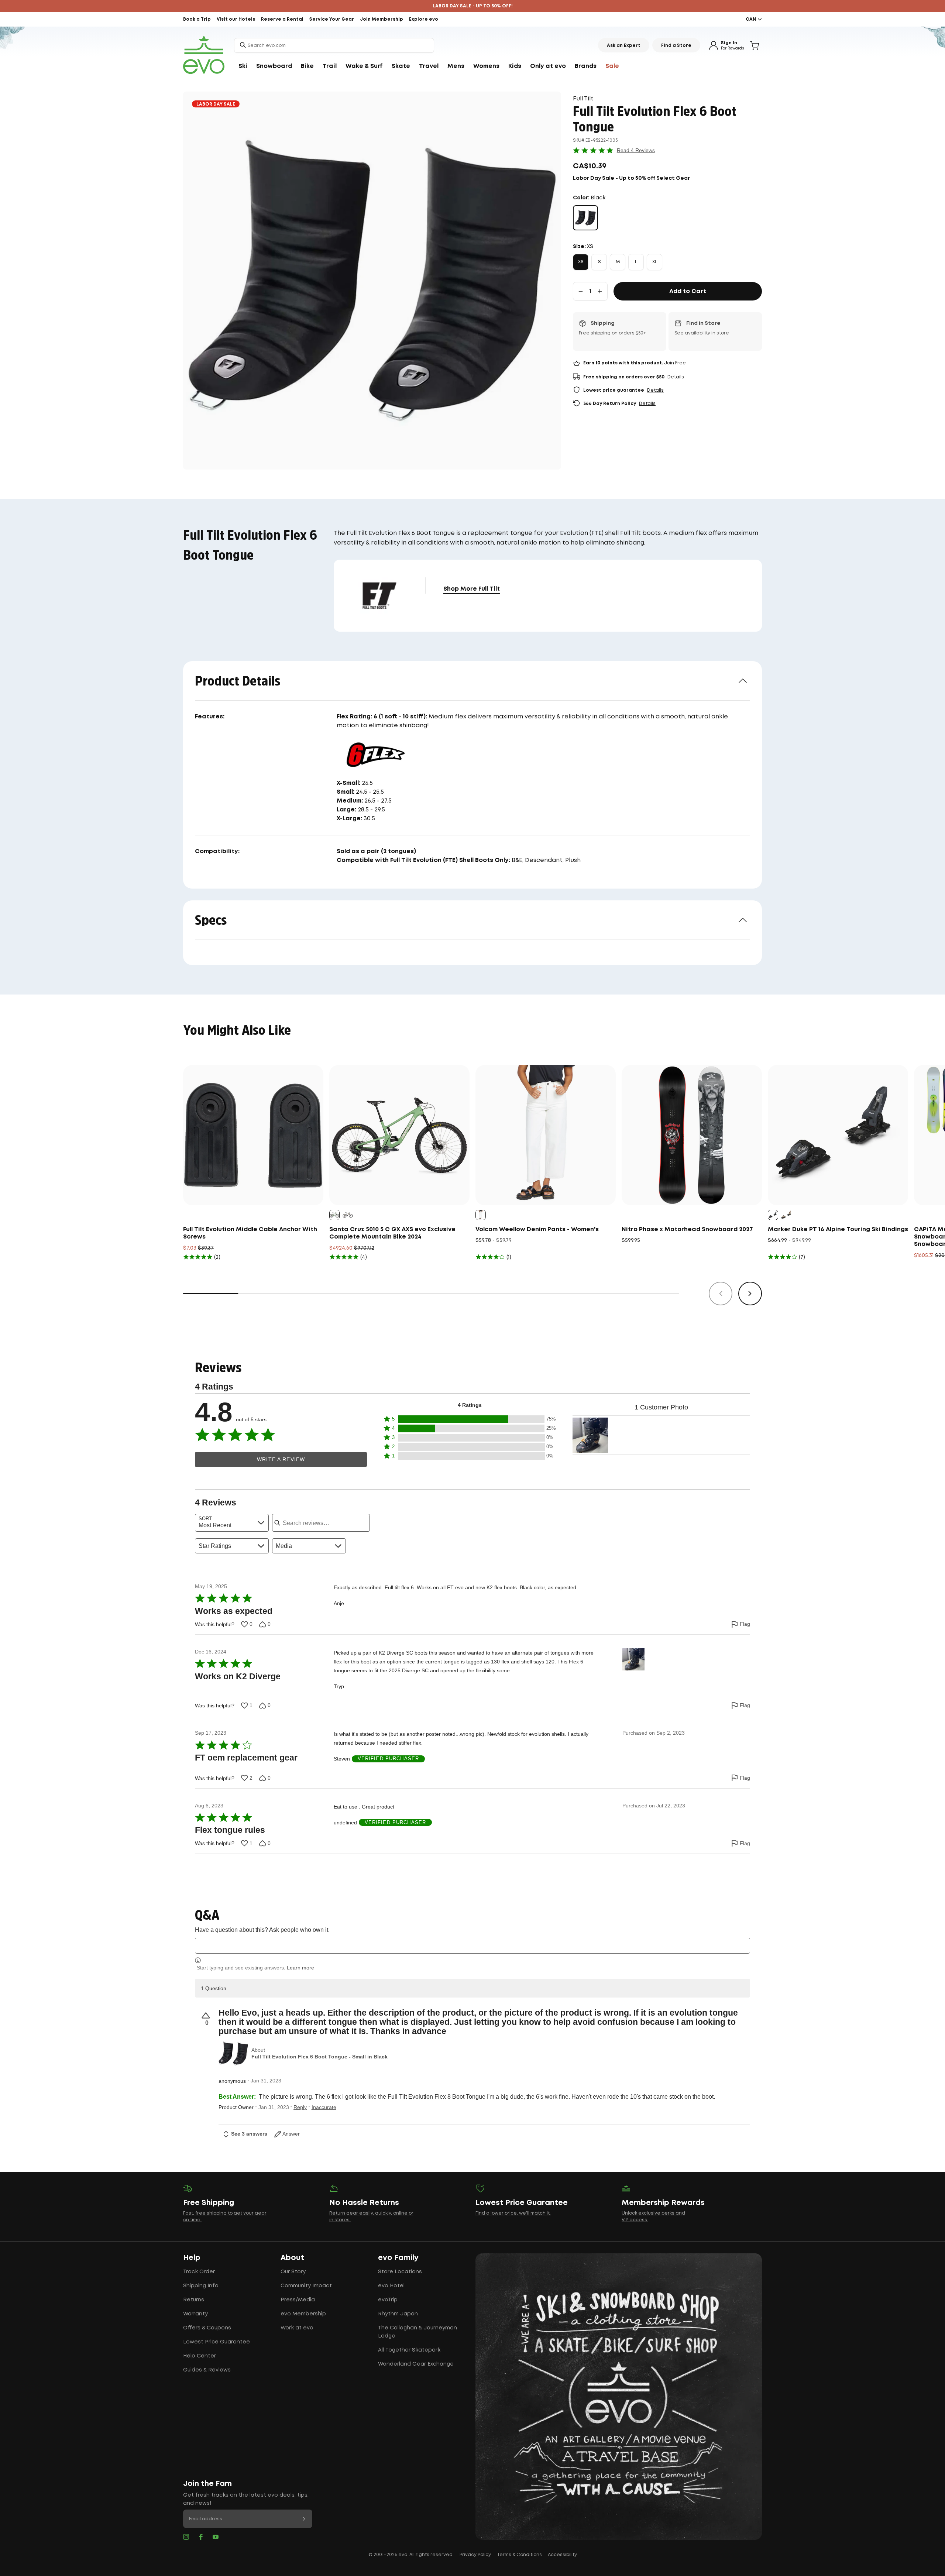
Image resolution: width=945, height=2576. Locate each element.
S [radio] (599, 262)
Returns (194, 2300)
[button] (470, 1419)
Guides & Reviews (207, 2370)
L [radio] (636, 262)
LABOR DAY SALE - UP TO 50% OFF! (473, 6)
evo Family (398, 2258)
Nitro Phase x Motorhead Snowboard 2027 (687, 1229)
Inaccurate (324, 2107)
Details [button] (676, 377)
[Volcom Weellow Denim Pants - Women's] (546, 1135)
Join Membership (382, 19)
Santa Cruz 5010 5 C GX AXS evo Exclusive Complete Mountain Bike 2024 (392, 1233)
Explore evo (424, 19)
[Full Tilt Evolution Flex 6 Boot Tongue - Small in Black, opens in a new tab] (233, 2054)
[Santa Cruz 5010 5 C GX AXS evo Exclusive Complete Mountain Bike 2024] (399, 1135)
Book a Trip (197, 19)
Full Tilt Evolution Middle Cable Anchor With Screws (250, 1233)
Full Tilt (583, 99)
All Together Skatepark (409, 2350)
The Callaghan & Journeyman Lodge (417, 2332)
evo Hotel (391, 2286)
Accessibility (562, 2555)
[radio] (585, 218)
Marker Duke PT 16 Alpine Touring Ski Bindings (838, 1229)
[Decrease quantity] (581, 291)
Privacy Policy (475, 2555)
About (292, 2258)
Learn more (300, 1968)
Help (192, 2258)
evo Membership (303, 2314)
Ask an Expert (624, 46)
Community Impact (306, 2286)
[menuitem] (243, 66)
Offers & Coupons (207, 2328)
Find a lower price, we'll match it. (513, 2213)
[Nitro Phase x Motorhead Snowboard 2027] (692, 1135)
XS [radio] (581, 262)
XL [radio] (655, 262)
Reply (300, 2107)
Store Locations (400, 2272)
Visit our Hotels (236, 19)
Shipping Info (201, 2286)
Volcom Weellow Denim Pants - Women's (537, 1229)
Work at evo (297, 2328)
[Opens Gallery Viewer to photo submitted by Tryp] (590, 1435)
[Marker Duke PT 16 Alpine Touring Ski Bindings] (838, 1135)
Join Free (675, 363)
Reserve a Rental (282, 19)
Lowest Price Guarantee (217, 2342)
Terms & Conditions (519, 2555)
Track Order (199, 2272)
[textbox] (472, 1946)
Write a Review (281, 1459)
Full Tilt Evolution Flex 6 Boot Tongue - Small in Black (319, 2057)
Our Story (293, 2272)
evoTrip (388, 2300)
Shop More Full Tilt (472, 589)
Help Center (200, 2356)
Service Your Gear (332, 19)
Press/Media (298, 2300)
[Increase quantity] (600, 291)
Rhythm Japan (398, 2314)
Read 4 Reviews (636, 150)
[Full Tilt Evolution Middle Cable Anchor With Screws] (253, 1135)
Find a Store (676, 46)
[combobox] (334, 45)
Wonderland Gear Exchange (416, 2364)
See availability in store (702, 333)
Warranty (195, 2314)
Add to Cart (688, 291)
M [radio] (618, 262)
